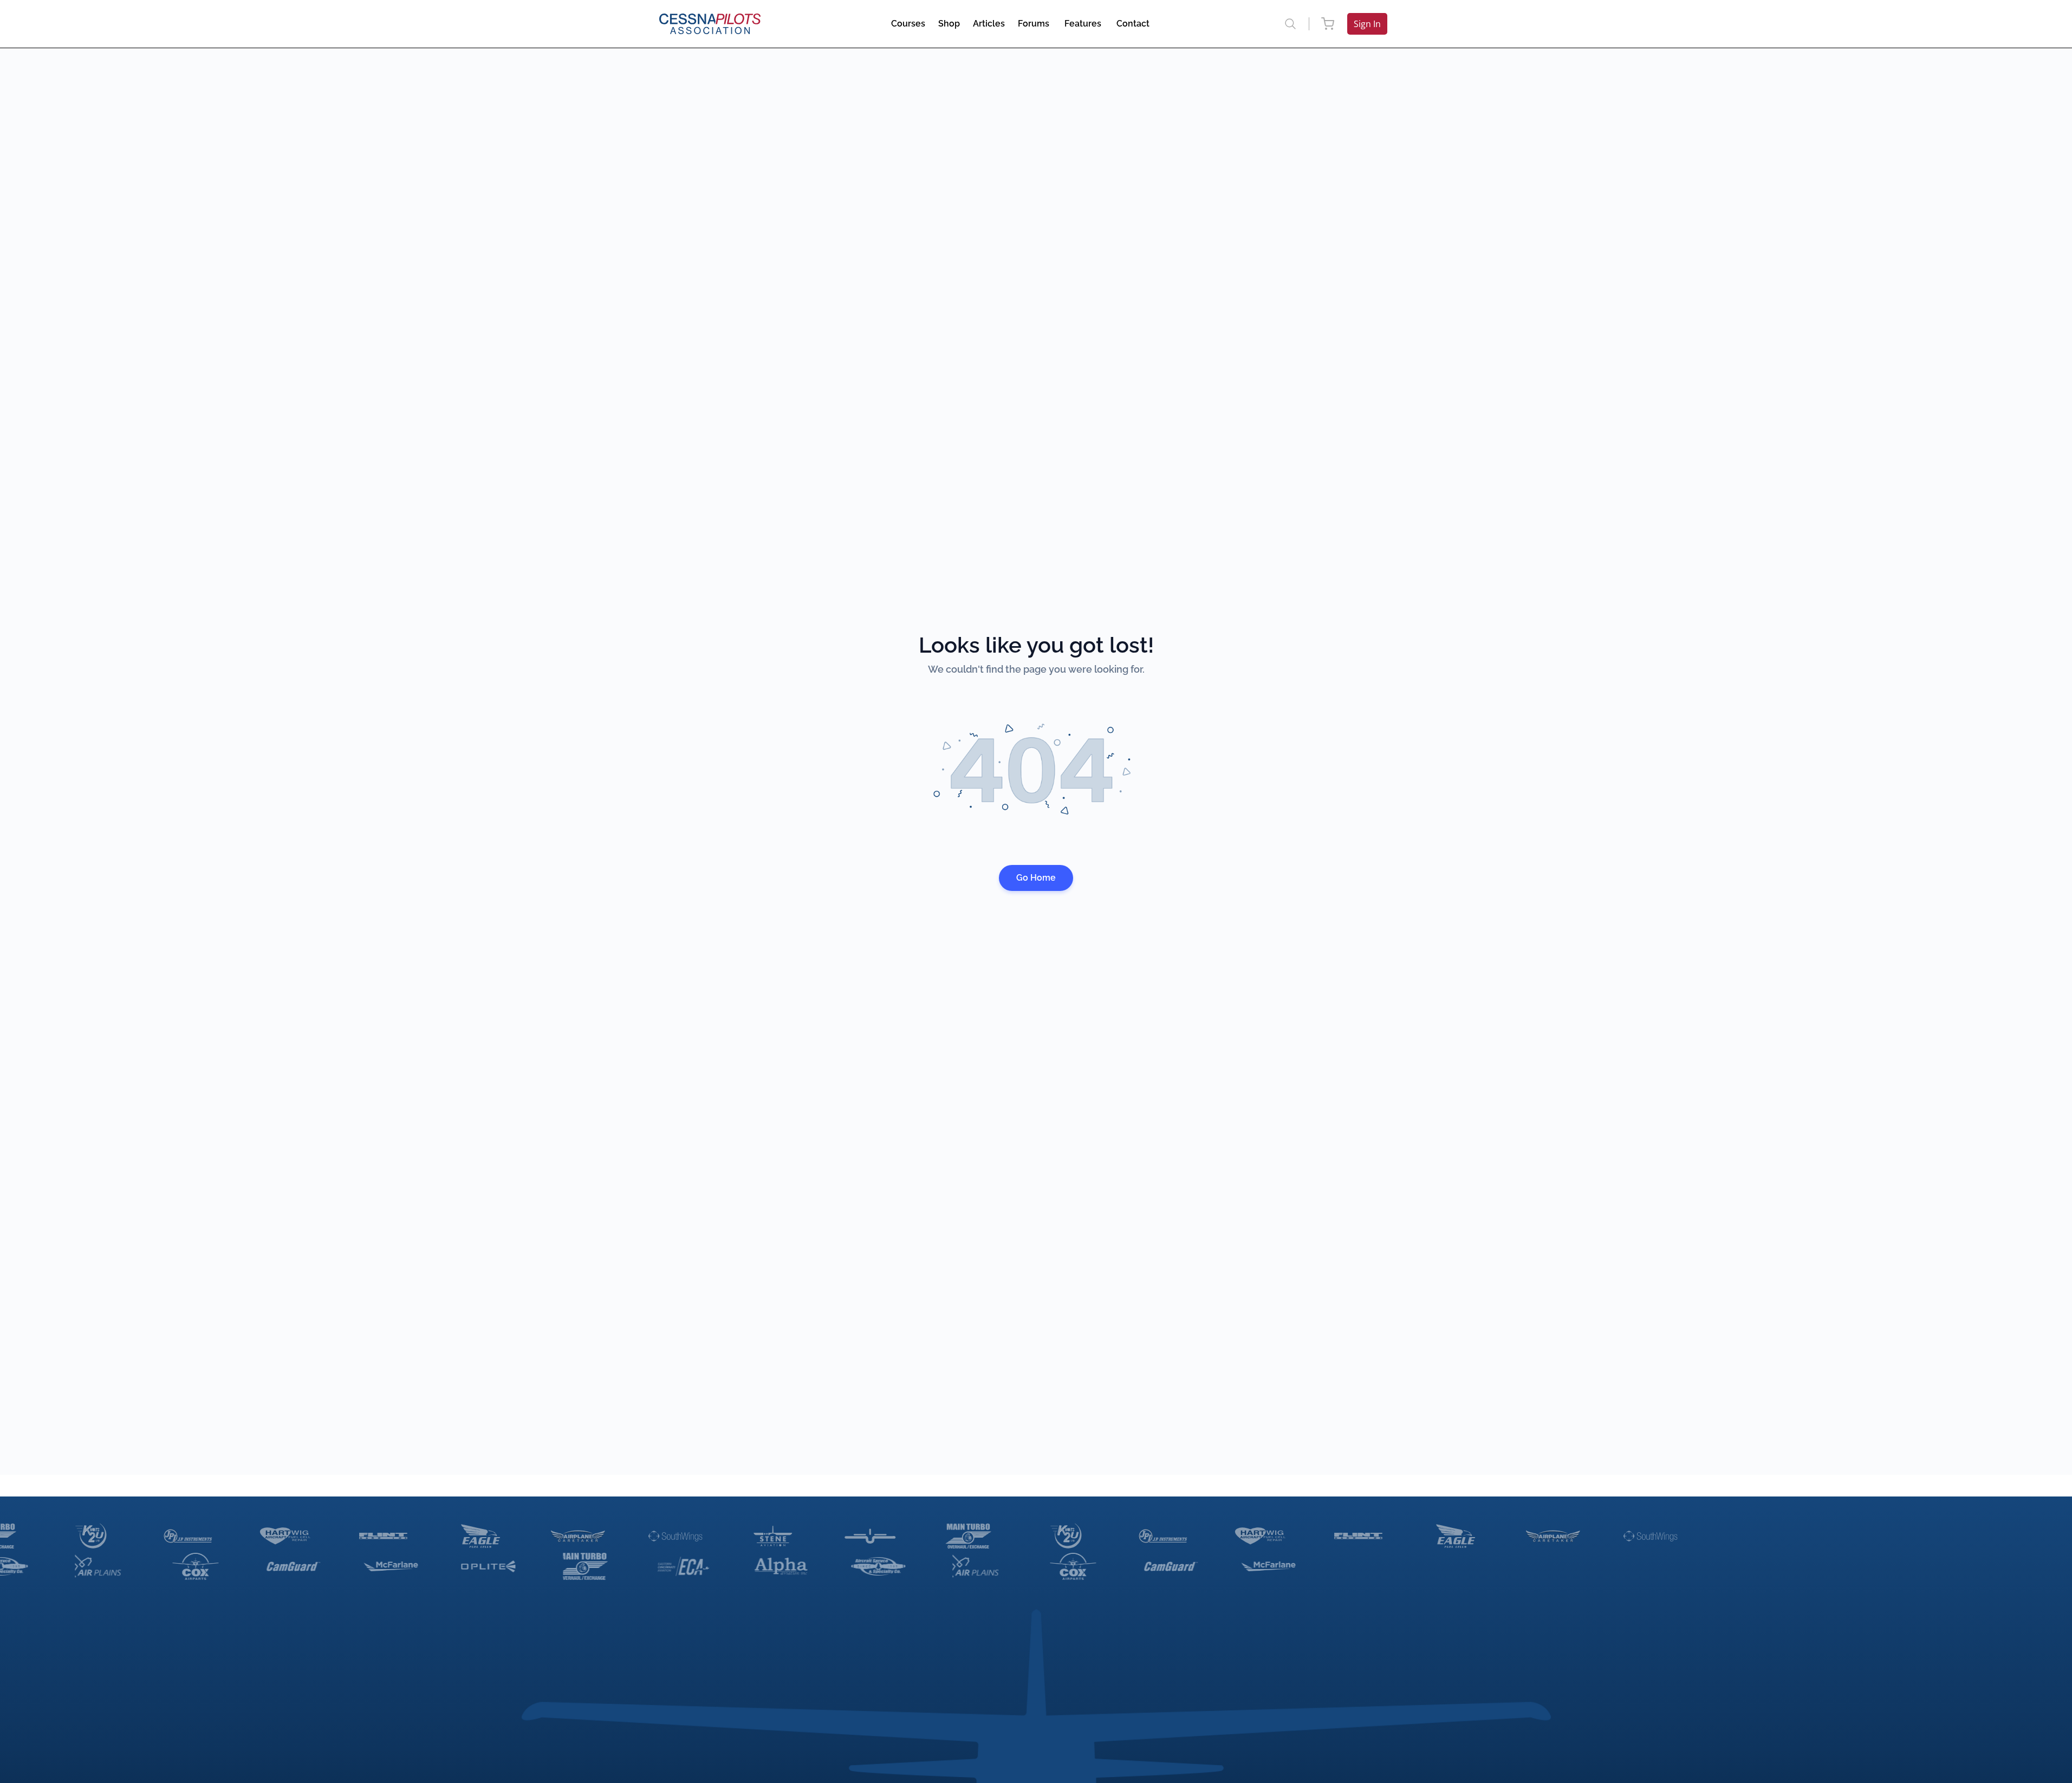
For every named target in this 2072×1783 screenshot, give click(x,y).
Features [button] (1083, 24)
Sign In (1367, 24)
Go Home (1036, 878)
